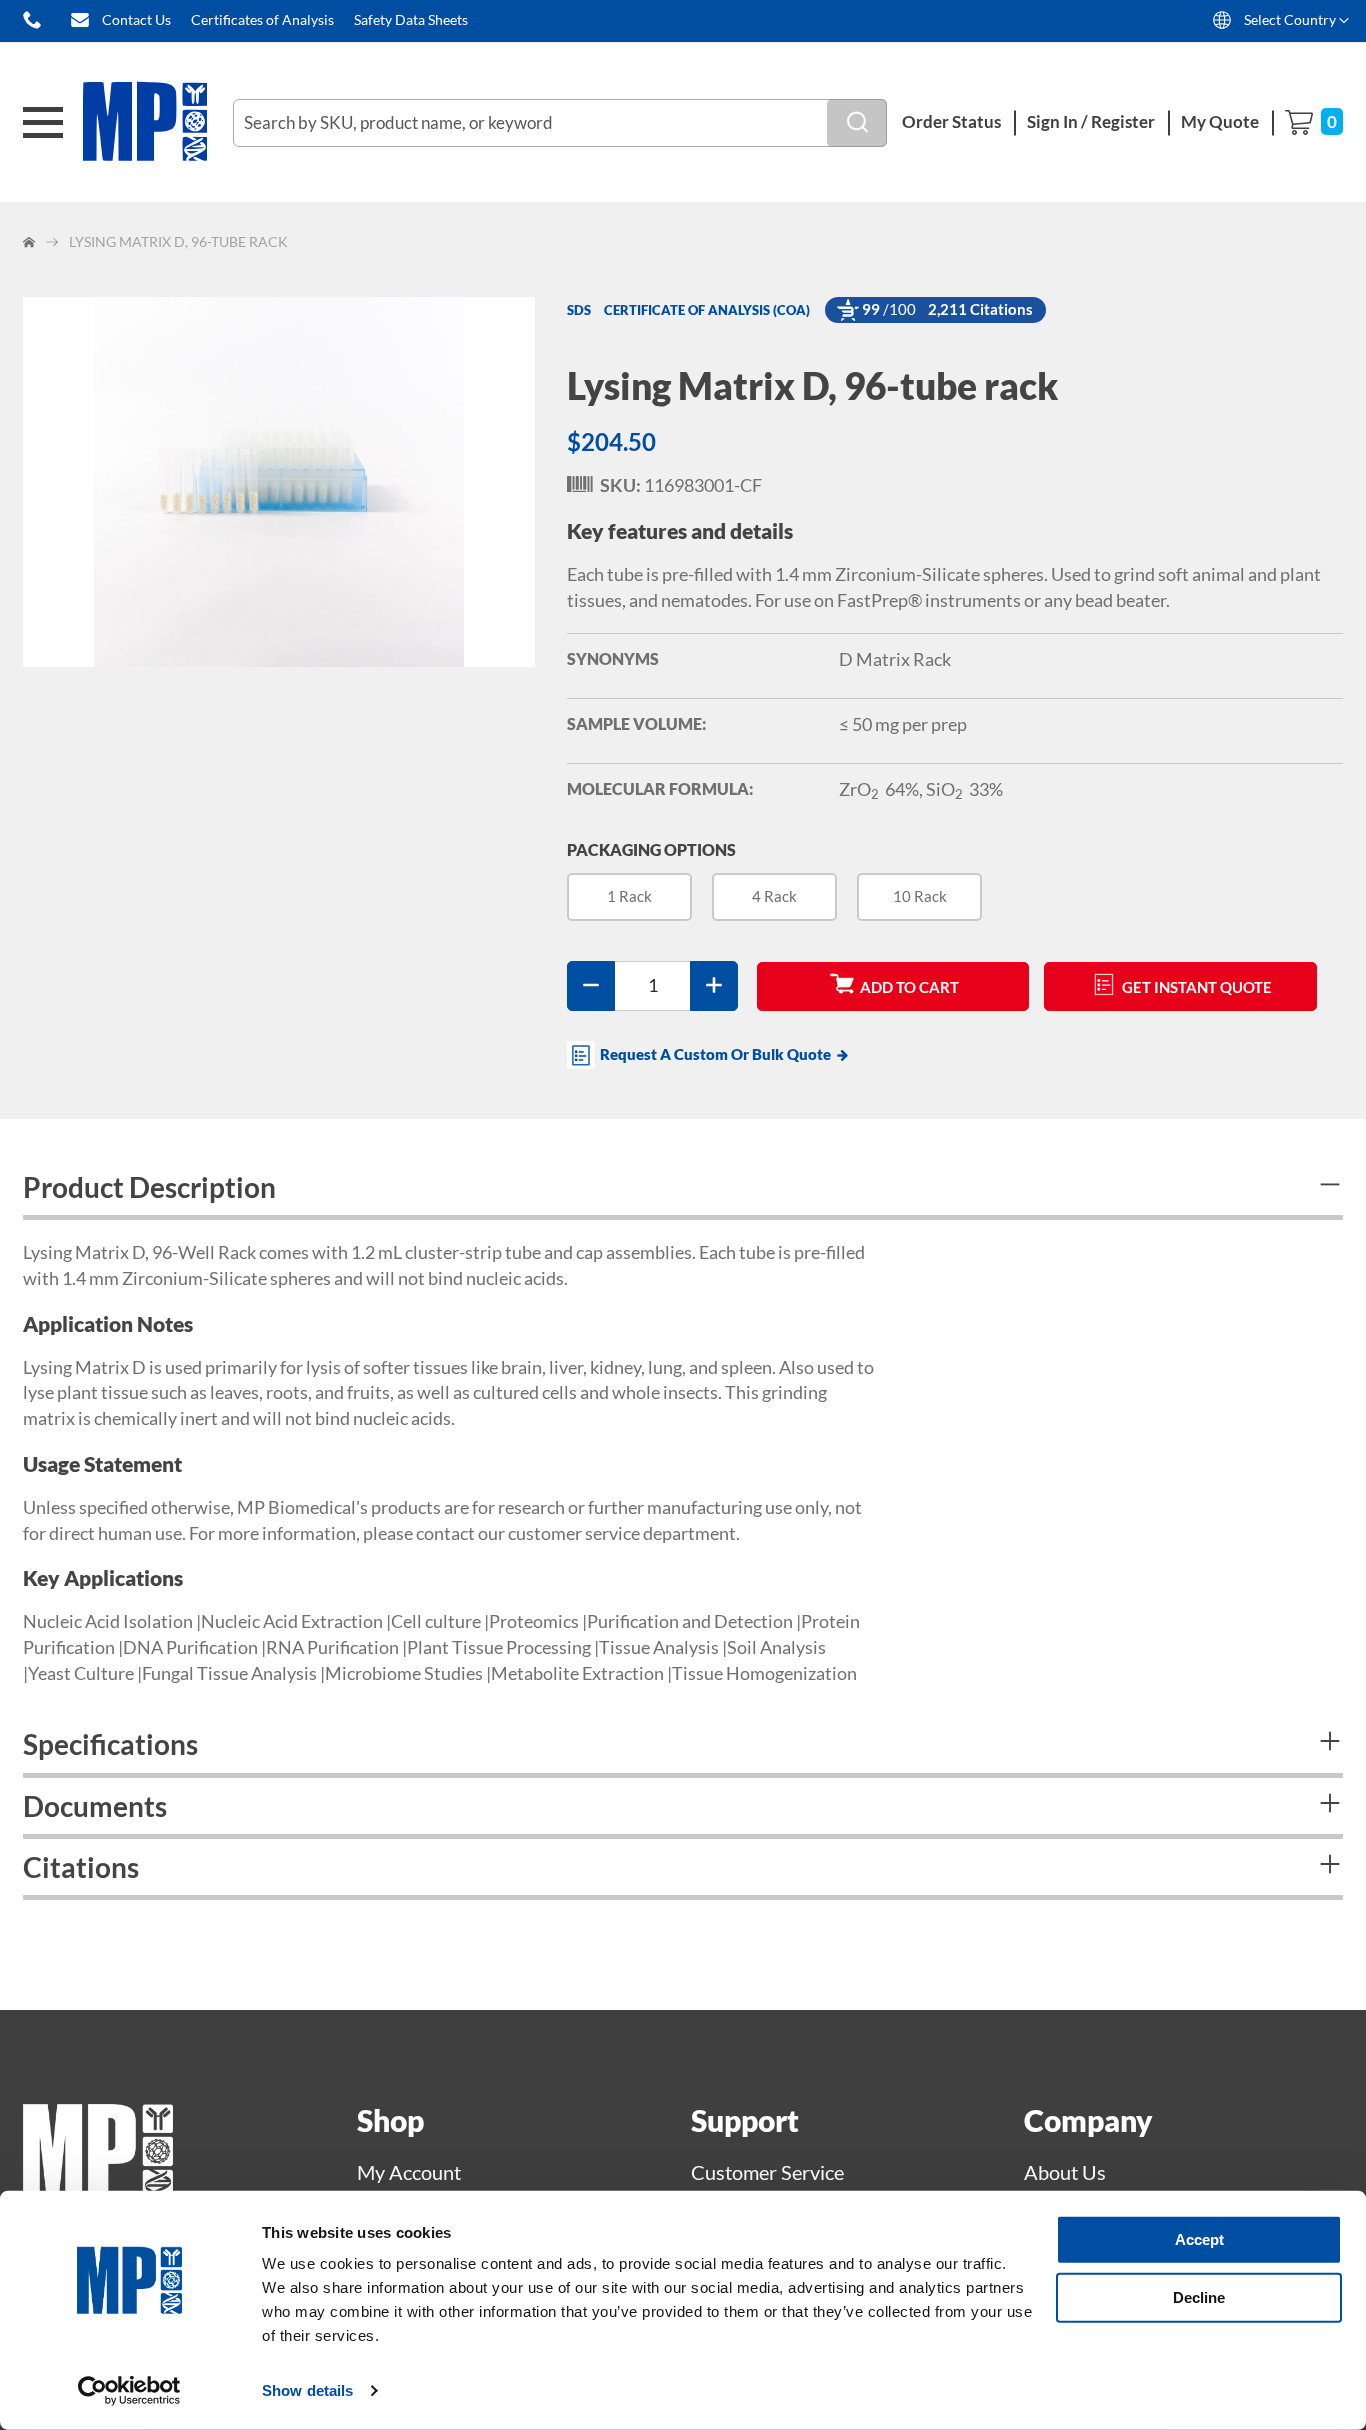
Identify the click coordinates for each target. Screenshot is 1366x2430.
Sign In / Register (1091, 121)
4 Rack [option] (774, 896)
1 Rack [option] (629, 896)
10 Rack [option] (920, 896)
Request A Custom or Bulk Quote (715, 1054)
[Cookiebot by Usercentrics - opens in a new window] (129, 2391)
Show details (307, 2390)
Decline (1199, 2296)
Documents (95, 1806)
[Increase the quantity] (714, 986)
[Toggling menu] (43, 122)
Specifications (110, 1744)
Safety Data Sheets (411, 19)
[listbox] (955, 904)
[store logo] (158, 122)
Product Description (149, 1187)
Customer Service (767, 2172)
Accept (1199, 2239)
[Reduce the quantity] (591, 986)
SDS (579, 310)
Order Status (951, 121)
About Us (1065, 2172)
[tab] (683, 1189)
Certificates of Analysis (262, 19)
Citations (81, 1867)
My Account (409, 2172)
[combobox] (560, 123)
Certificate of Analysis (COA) (707, 310)
